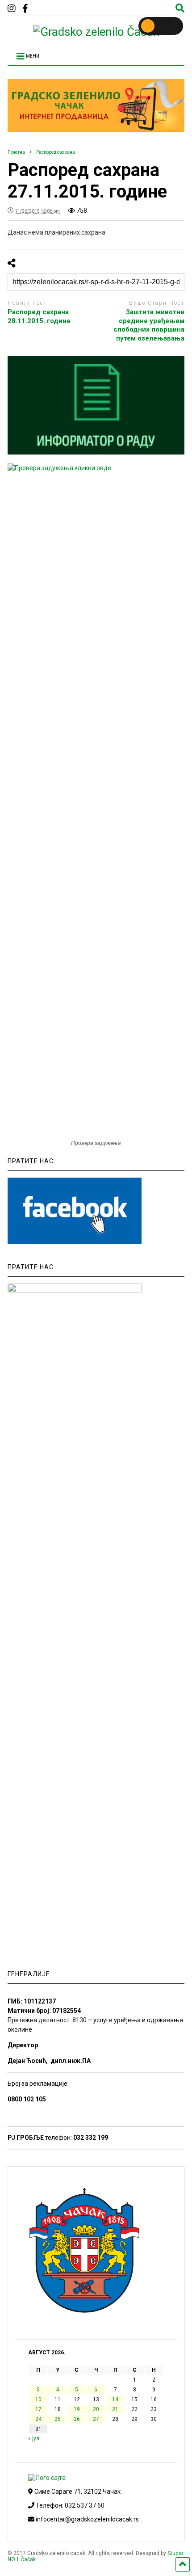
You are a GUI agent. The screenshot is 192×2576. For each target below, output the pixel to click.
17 (38, 2409)
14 (115, 2399)
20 (96, 2409)
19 (77, 2409)
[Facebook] (25, 9)
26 (77, 2419)
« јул (34, 2438)
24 (38, 2419)
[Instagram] (12, 9)
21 (115, 2409)
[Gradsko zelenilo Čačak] (96, 32)
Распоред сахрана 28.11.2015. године (39, 316)
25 (58, 2419)
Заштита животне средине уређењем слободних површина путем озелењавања (149, 325)
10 (38, 2399)
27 (96, 2419)
